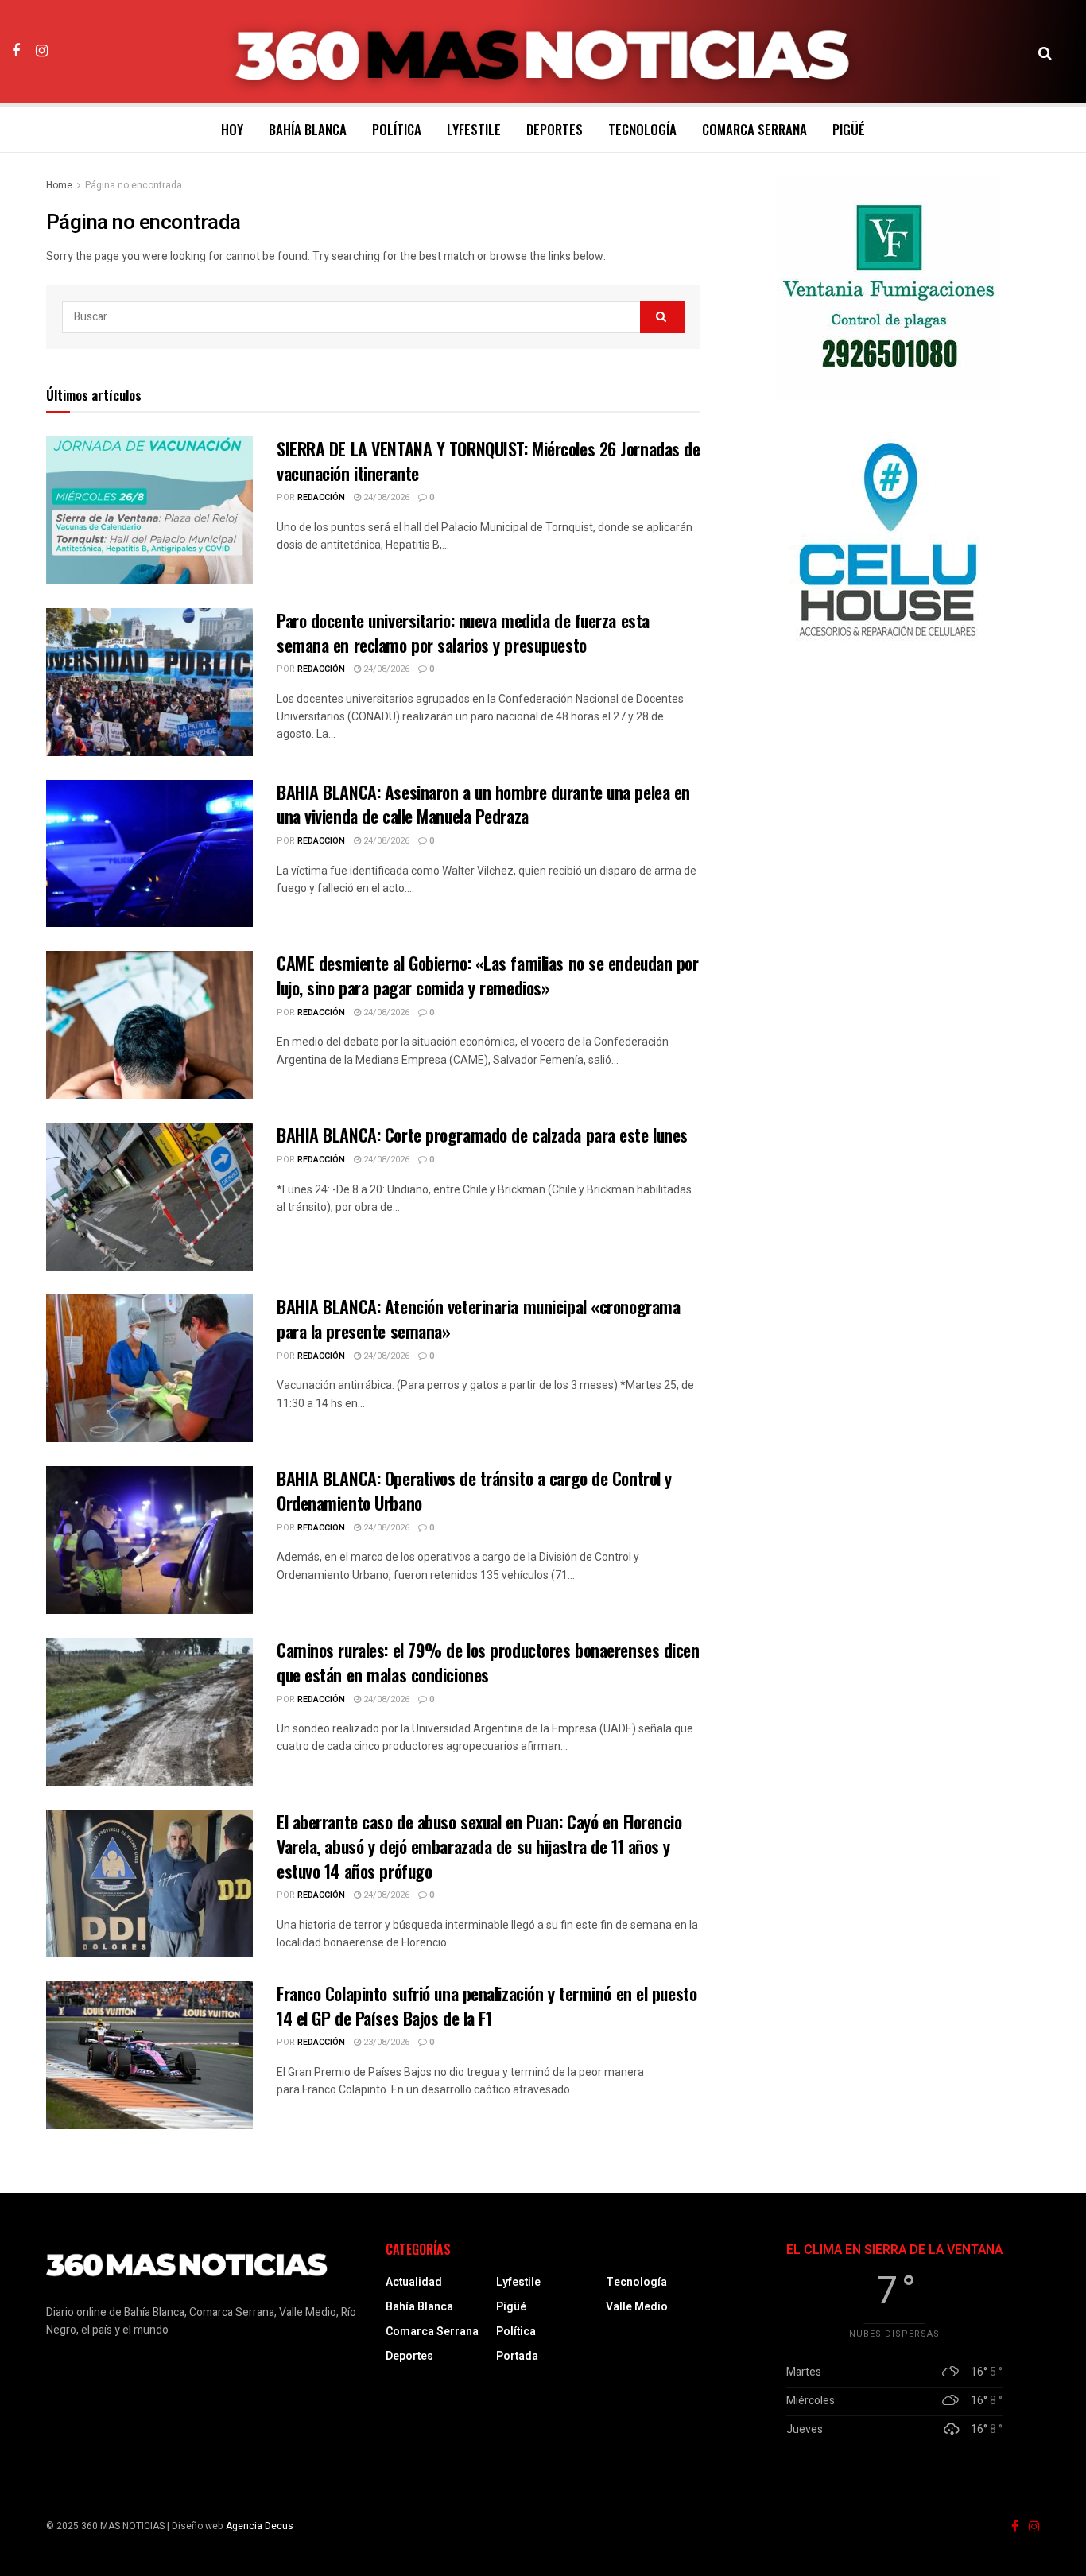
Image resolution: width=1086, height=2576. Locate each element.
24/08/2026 (385, 497)
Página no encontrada (134, 185)
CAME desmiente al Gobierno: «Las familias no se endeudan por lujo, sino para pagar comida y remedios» (488, 975)
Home (59, 185)
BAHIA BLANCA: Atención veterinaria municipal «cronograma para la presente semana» (478, 1319)
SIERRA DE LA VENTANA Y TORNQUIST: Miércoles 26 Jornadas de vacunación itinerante (488, 461)
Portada (517, 2356)
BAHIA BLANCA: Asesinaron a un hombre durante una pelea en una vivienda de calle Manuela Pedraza (483, 804)
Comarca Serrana (754, 129)
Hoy (232, 129)
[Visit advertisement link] (888, 288)
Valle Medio (637, 2307)
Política (397, 129)
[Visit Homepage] (543, 52)
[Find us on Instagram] (42, 51)
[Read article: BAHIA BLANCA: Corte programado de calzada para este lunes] (149, 1197)
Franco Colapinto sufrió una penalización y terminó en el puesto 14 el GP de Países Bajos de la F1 (487, 2006)
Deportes (555, 129)
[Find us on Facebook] (16, 51)
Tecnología (642, 129)
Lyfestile (474, 129)
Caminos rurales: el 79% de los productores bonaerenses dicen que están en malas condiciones (488, 1662)
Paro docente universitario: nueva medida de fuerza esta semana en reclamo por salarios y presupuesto (463, 632)
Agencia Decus (260, 2526)
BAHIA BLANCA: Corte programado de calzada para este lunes (482, 1135)
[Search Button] (1045, 52)
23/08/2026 (385, 2042)
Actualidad (414, 2282)
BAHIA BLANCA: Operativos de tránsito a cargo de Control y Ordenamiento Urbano (474, 1490)
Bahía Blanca (308, 129)
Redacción (321, 497)
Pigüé (849, 129)
